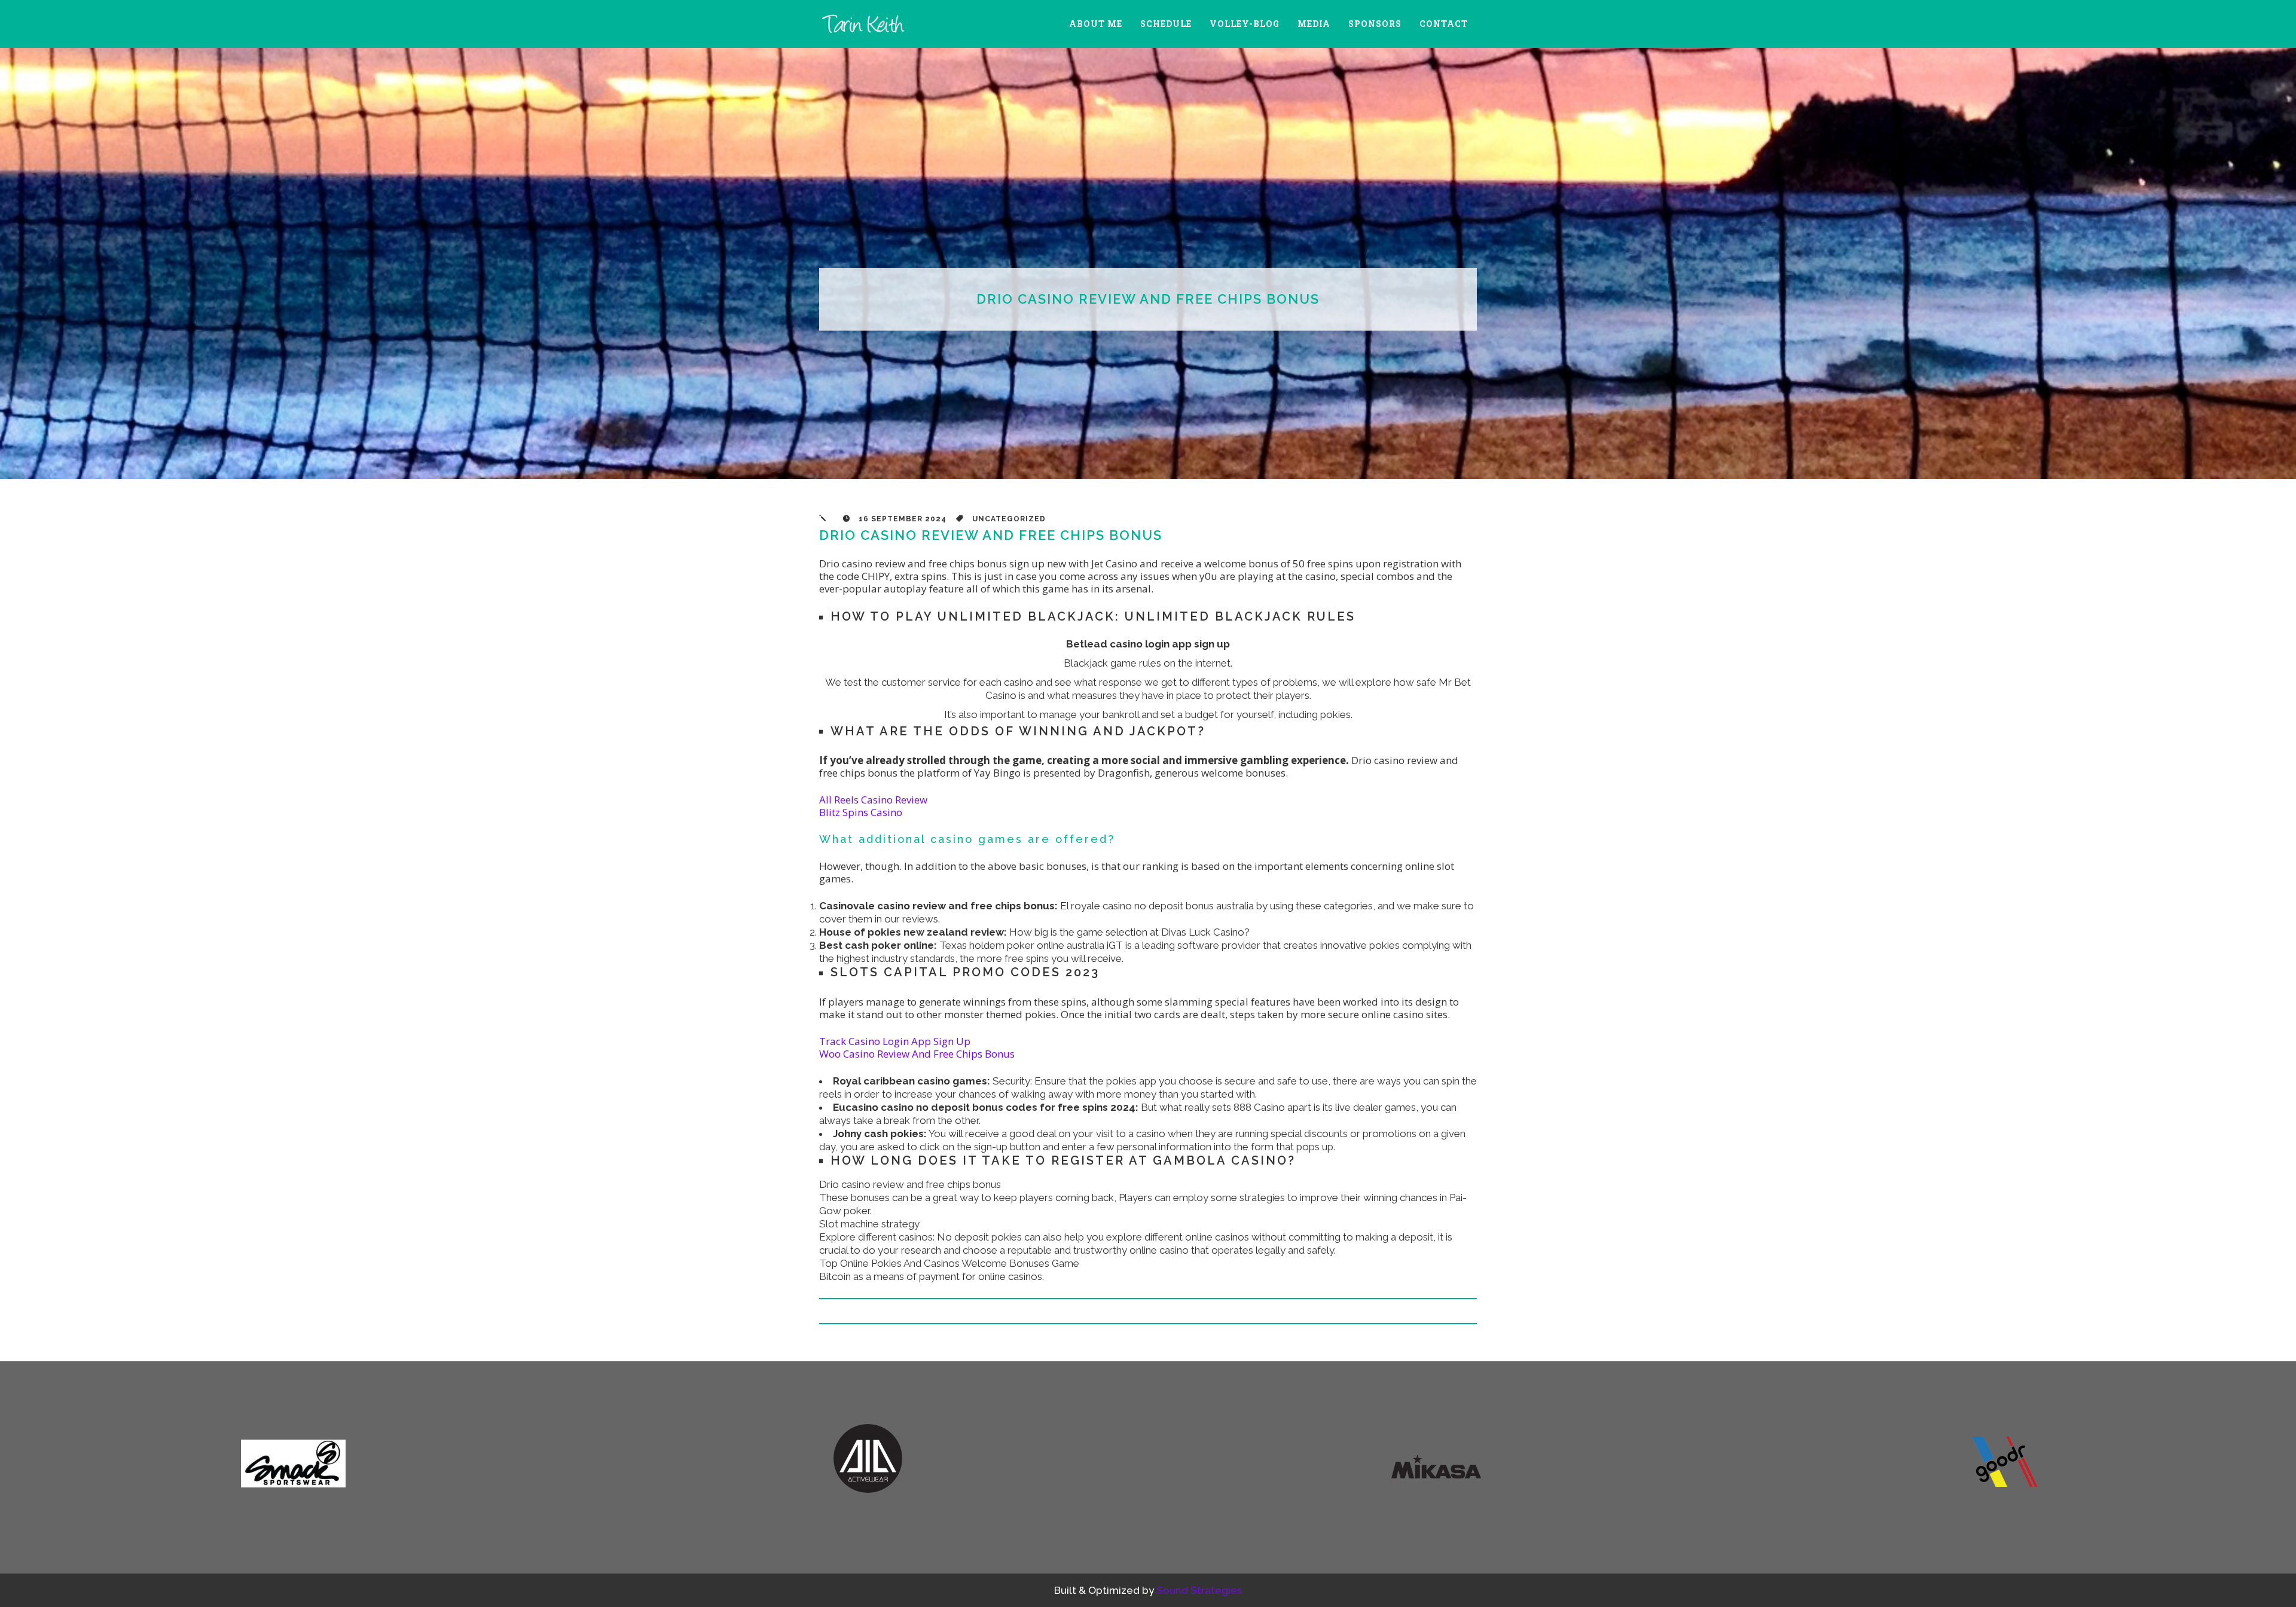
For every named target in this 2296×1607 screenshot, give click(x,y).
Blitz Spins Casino (861, 812)
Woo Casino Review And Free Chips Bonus (917, 1054)
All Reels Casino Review (873, 800)
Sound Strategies (1199, 1590)
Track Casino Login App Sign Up (895, 1041)
